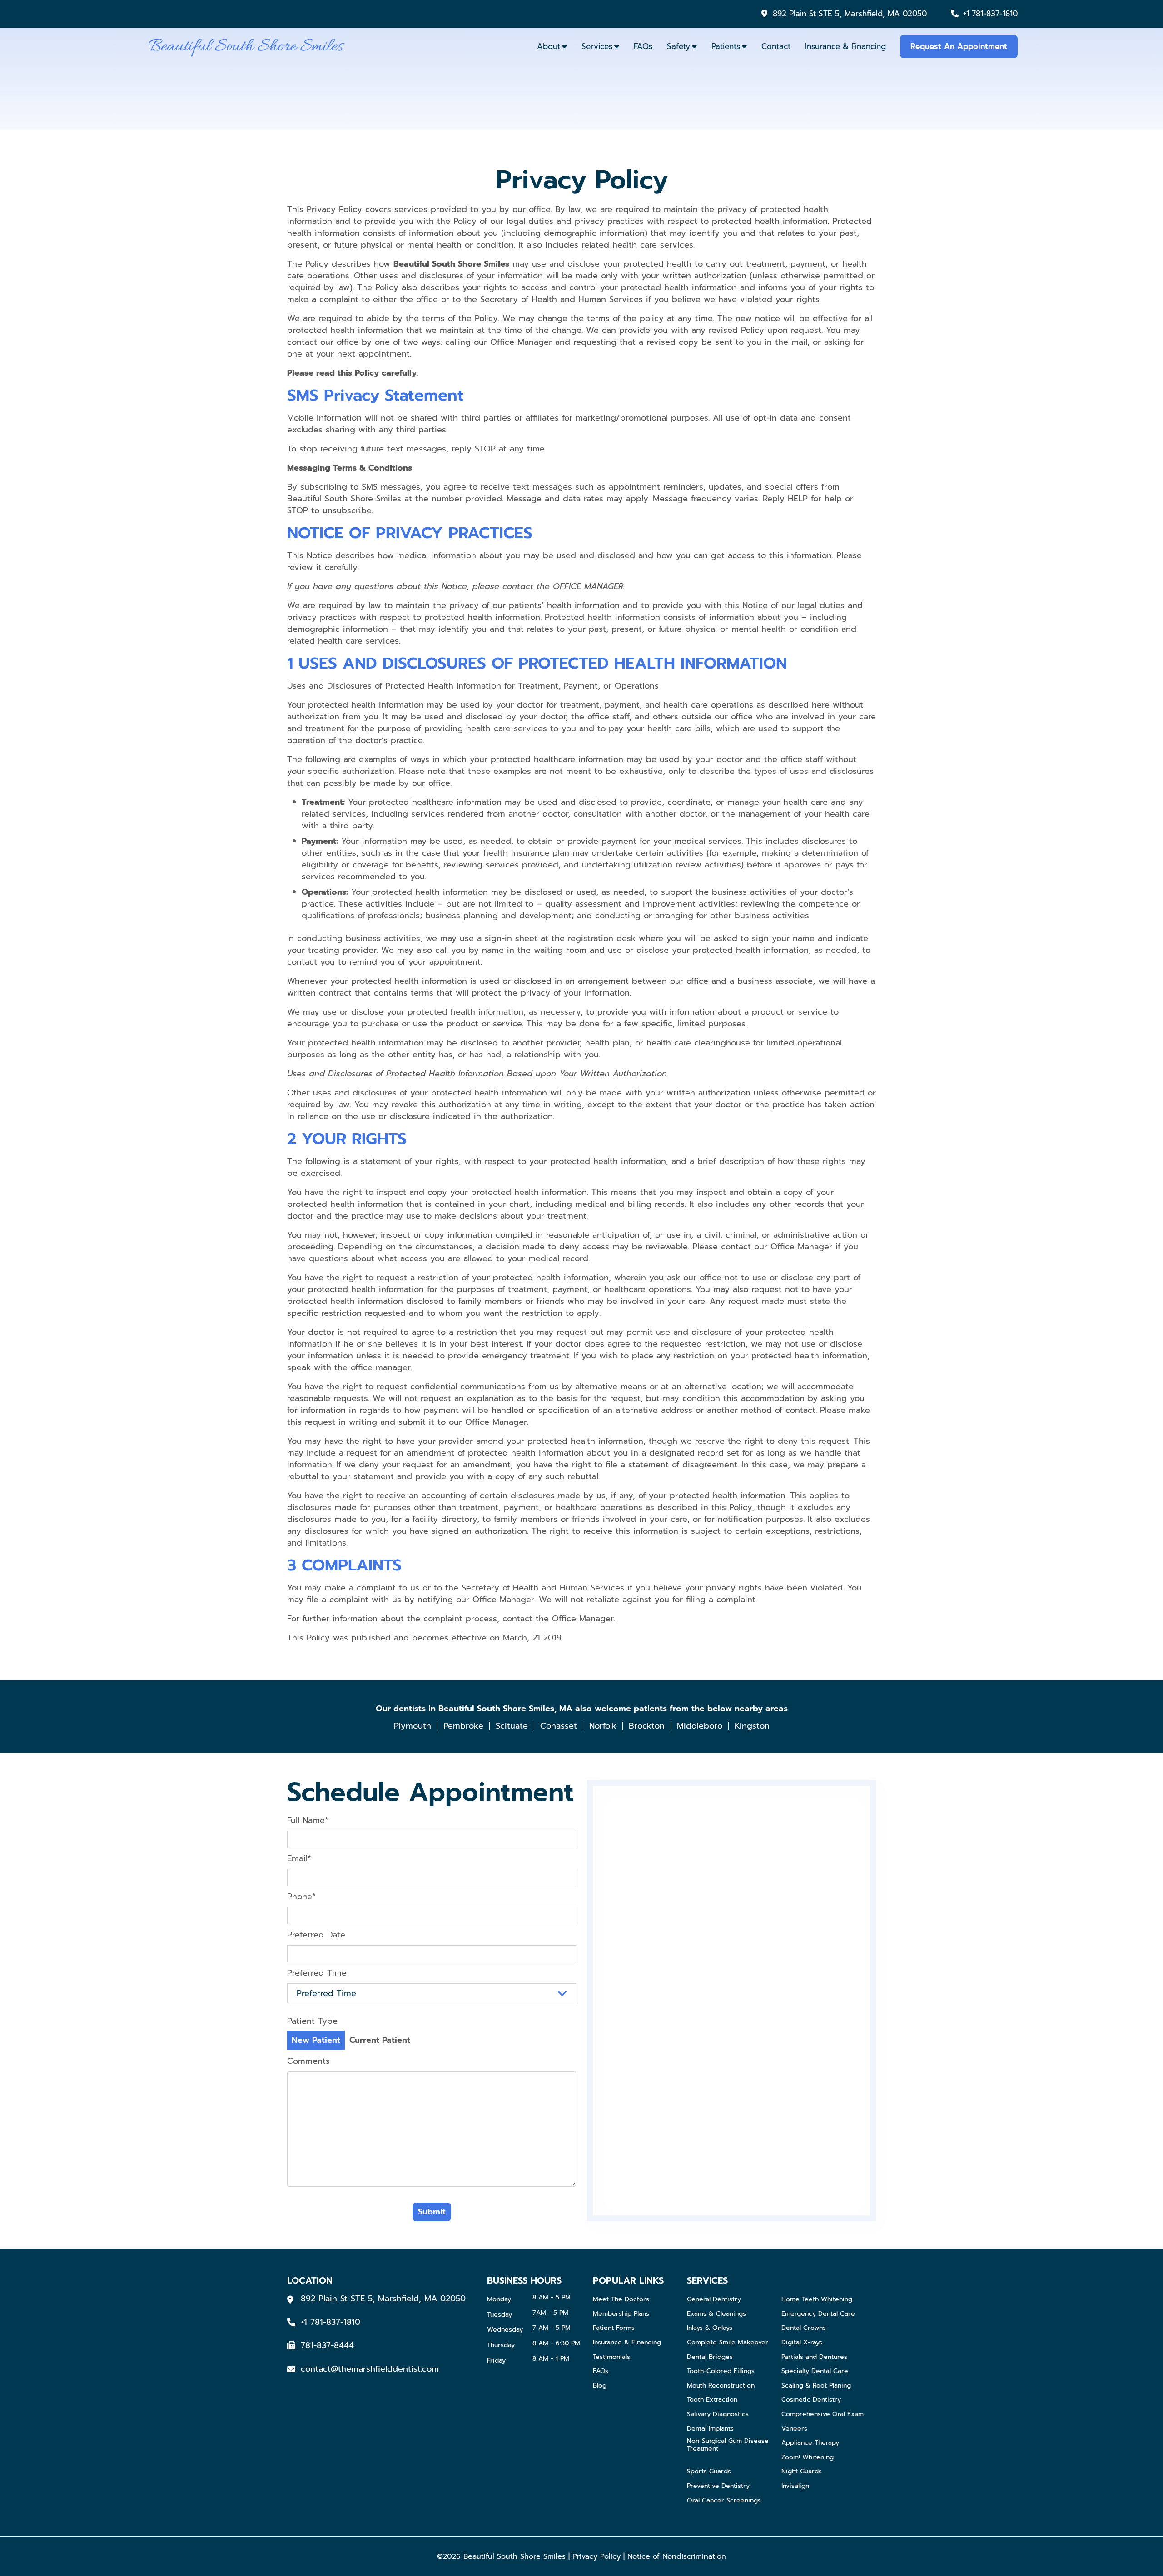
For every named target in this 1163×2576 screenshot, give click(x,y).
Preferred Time (317, 1973)
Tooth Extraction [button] (712, 2400)
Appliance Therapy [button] (810, 2443)
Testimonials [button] (611, 2357)
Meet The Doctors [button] (621, 2300)
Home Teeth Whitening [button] (817, 2300)
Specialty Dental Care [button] (815, 2371)
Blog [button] (600, 2386)
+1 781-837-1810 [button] (990, 14)
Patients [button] (726, 46)
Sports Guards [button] (709, 2472)
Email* (299, 1858)
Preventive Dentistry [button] (718, 2486)
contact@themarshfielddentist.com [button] (370, 2369)
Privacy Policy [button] (596, 2556)
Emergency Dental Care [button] (818, 2314)
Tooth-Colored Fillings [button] (721, 2371)
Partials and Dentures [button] (814, 2357)
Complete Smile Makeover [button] (728, 2343)
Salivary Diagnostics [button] (718, 2415)
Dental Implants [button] (710, 2429)
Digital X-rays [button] (802, 2343)
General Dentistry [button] (714, 2300)
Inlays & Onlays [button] (710, 2328)
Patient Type (312, 2021)
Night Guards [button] (802, 2472)
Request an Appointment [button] (959, 46)
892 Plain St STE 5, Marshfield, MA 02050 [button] (850, 14)
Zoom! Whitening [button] (808, 2458)
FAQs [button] (643, 46)
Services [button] (597, 46)
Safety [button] (678, 46)
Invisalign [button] (795, 2486)
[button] (246, 46)
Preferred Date (316, 1935)
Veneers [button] (794, 2429)
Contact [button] (776, 46)
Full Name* (308, 1820)
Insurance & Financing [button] (845, 46)
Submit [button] (432, 2212)
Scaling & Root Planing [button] (816, 2386)
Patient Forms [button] (614, 2328)
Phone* (301, 1897)
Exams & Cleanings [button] (716, 2314)
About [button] (549, 46)
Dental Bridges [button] (710, 2357)
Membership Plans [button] (621, 2314)
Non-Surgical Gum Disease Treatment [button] (728, 2445)
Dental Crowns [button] (804, 2328)
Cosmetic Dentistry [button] (811, 2400)
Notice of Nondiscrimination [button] (677, 2556)
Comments (308, 2061)
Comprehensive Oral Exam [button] (823, 2415)
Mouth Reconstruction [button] (721, 2386)
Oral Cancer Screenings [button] (724, 2501)
